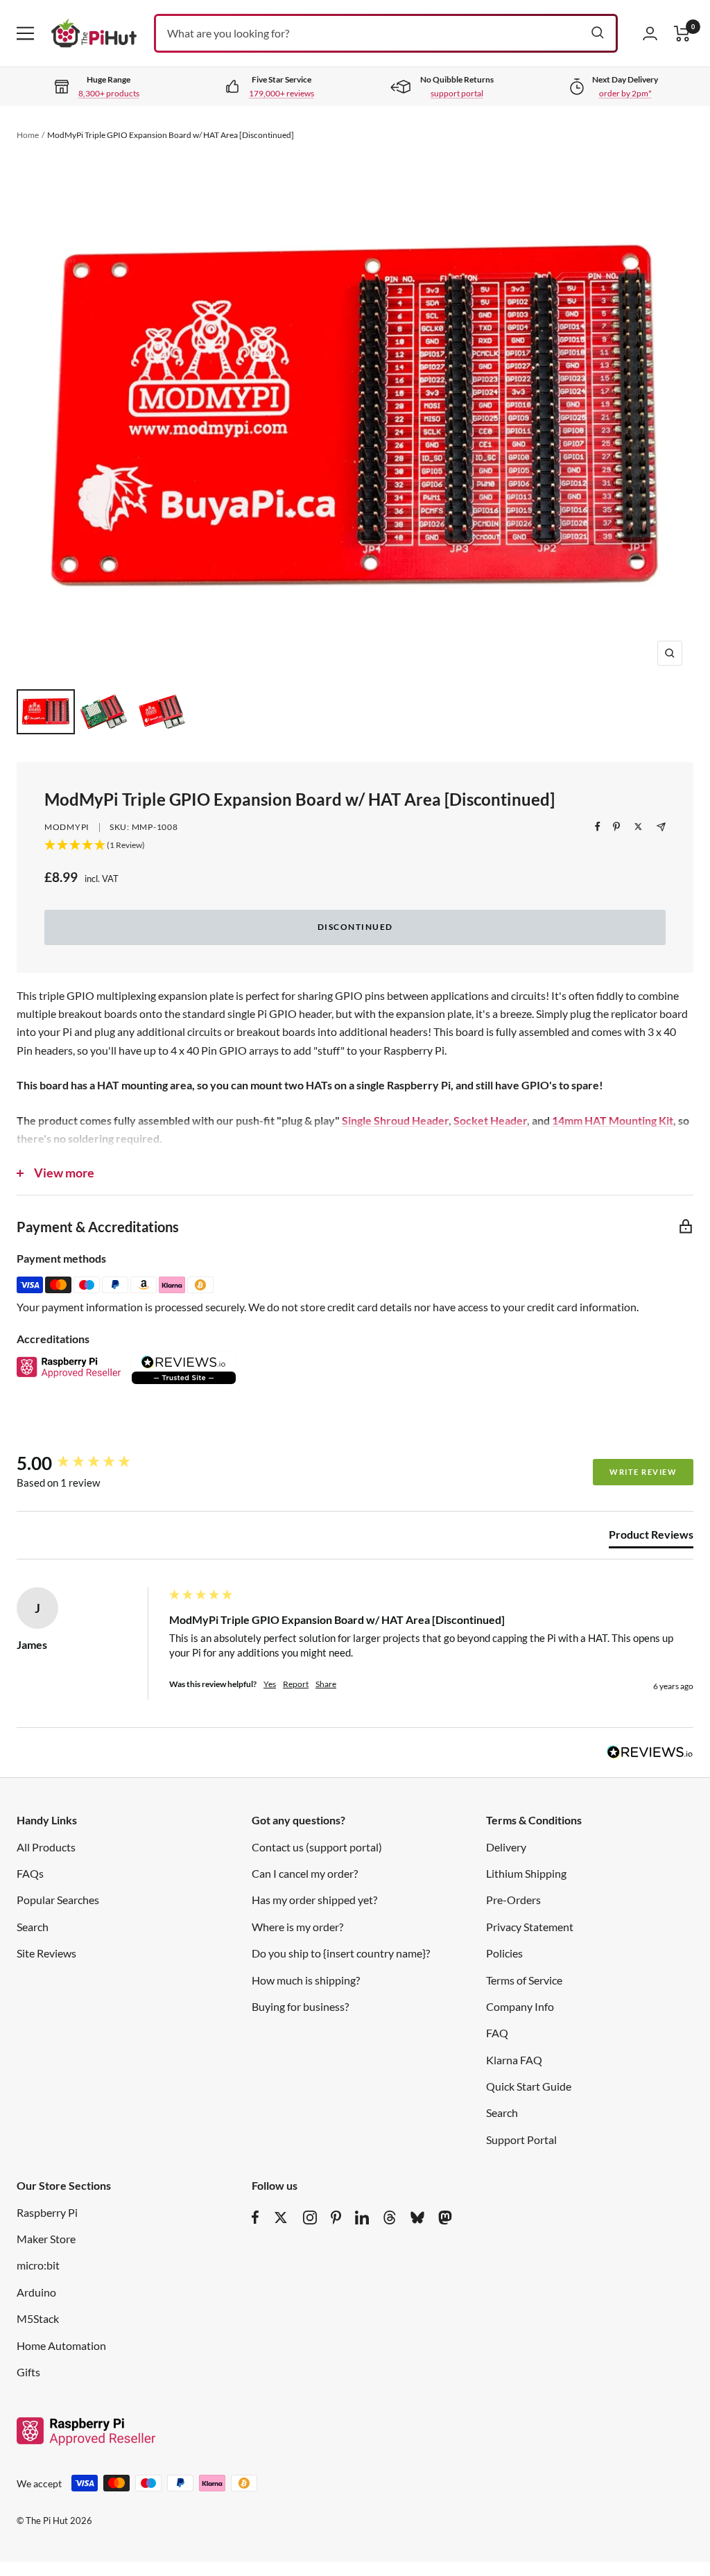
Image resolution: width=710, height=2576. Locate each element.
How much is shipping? (306, 1980)
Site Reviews (46, 1953)
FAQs (30, 1873)
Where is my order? (297, 1927)
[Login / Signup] (650, 33)
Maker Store (46, 2239)
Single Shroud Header (395, 1120)
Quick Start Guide (529, 2086)
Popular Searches (58, 1900)
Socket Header (490, 1120)
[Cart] (682, 34)
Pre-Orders (513, 1900)
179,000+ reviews (282, 93)
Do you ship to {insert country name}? (341, 1953)
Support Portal (521, 2140)
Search (33, 1927)
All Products (46, 1847)
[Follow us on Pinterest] (336, 2218)
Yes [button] (270, 1684)
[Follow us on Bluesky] (417, 2218)
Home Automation (61, 2345)
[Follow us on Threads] (390, 2218)
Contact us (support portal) (317, 1847)
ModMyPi (67, 827)
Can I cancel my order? (305, 1873)
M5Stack (38, 2318)
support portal (457, 93)
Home (28, 135)
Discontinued (355, 927)
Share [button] (326, 1684)
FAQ (497, 2033)
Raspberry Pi (47, 2212)
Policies (504, 1953)
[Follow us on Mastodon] (445, 2218)
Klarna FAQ (514, 2060)
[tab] (651, 1537)
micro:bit (38, 2265)
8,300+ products (109, 93)
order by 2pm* (625, 93)
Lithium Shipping (526, 1873)
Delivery (506, 1847)
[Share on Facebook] (598, 827)
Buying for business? (300, 2006)
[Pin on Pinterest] (616, 827)
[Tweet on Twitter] (638, 827)
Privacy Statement (530, 1927)
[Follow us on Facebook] (256, 2218)
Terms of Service (524, 1980)
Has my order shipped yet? (314, 1900)
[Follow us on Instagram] (310, 2218)
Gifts (28, 2372)
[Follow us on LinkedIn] (362, 2218)
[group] (89, 1463)
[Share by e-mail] (661, 827)
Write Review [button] (643, 1472)
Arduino (36, 2292)
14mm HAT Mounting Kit (613, 1120)
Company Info (520, 2006)
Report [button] (296, 1684)
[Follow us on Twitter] (281, 2218)
